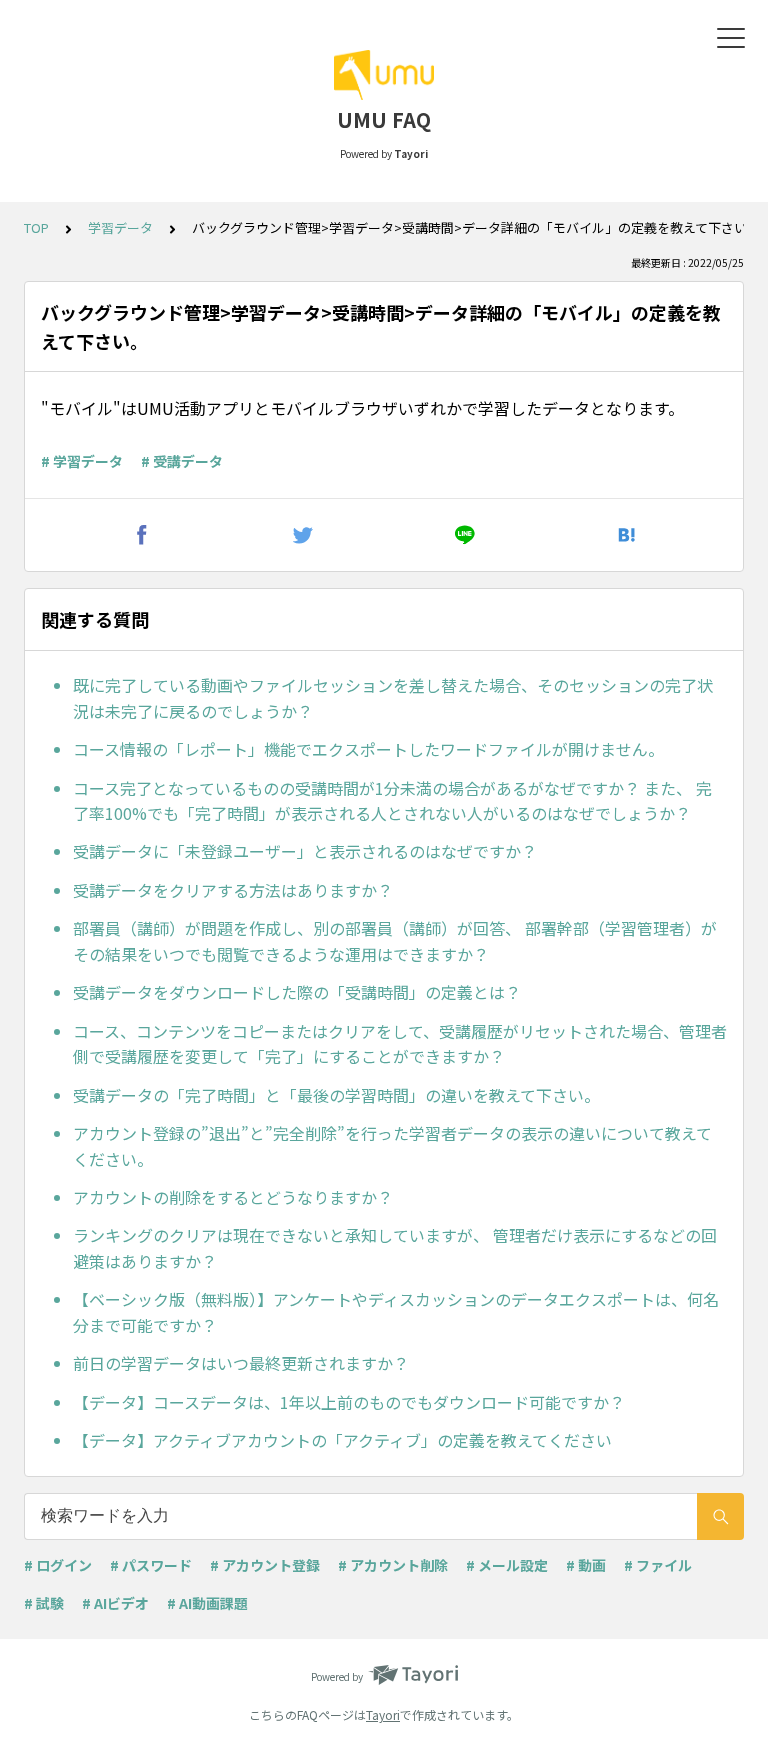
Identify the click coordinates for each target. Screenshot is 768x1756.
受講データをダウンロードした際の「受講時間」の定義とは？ (297, 992)
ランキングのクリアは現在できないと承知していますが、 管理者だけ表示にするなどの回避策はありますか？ (395, 1248)
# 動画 (586, 1565)
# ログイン (58, 1565)
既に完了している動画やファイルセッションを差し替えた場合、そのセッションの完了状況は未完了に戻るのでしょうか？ (393, 698)
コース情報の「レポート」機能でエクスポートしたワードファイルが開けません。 (368, 749)
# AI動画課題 (207, 1603)
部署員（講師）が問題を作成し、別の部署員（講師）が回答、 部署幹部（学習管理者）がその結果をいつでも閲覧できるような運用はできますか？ (395, 941)
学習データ (120, 227)
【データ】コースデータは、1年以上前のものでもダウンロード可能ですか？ (349, 1402)
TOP (36, 227)
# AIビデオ (115, 1603)
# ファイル (658, 1565)
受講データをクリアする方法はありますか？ (233, 890)
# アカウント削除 (393, 1565)
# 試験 (44, 1603)
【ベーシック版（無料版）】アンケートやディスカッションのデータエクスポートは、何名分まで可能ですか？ (396, 1312)
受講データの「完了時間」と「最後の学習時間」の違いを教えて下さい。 (336, 1095)
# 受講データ (182, 461)
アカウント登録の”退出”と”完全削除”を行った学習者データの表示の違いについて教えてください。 (392, 1146)
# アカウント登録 (265, 1565)
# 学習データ (82, 461)
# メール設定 (507, 1565)
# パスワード (151, 1565)
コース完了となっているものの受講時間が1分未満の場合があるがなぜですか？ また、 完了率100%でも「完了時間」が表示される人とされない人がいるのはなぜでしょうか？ (392, 801)
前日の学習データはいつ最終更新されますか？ (241, 1363)
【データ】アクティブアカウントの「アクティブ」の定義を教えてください (342, 1440)
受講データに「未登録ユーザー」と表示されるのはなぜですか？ (305, 851)
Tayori (383, 1714)
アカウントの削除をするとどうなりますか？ (233, 1197)
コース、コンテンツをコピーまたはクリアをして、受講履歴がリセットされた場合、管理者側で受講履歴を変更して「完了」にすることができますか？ (400, 1044)
